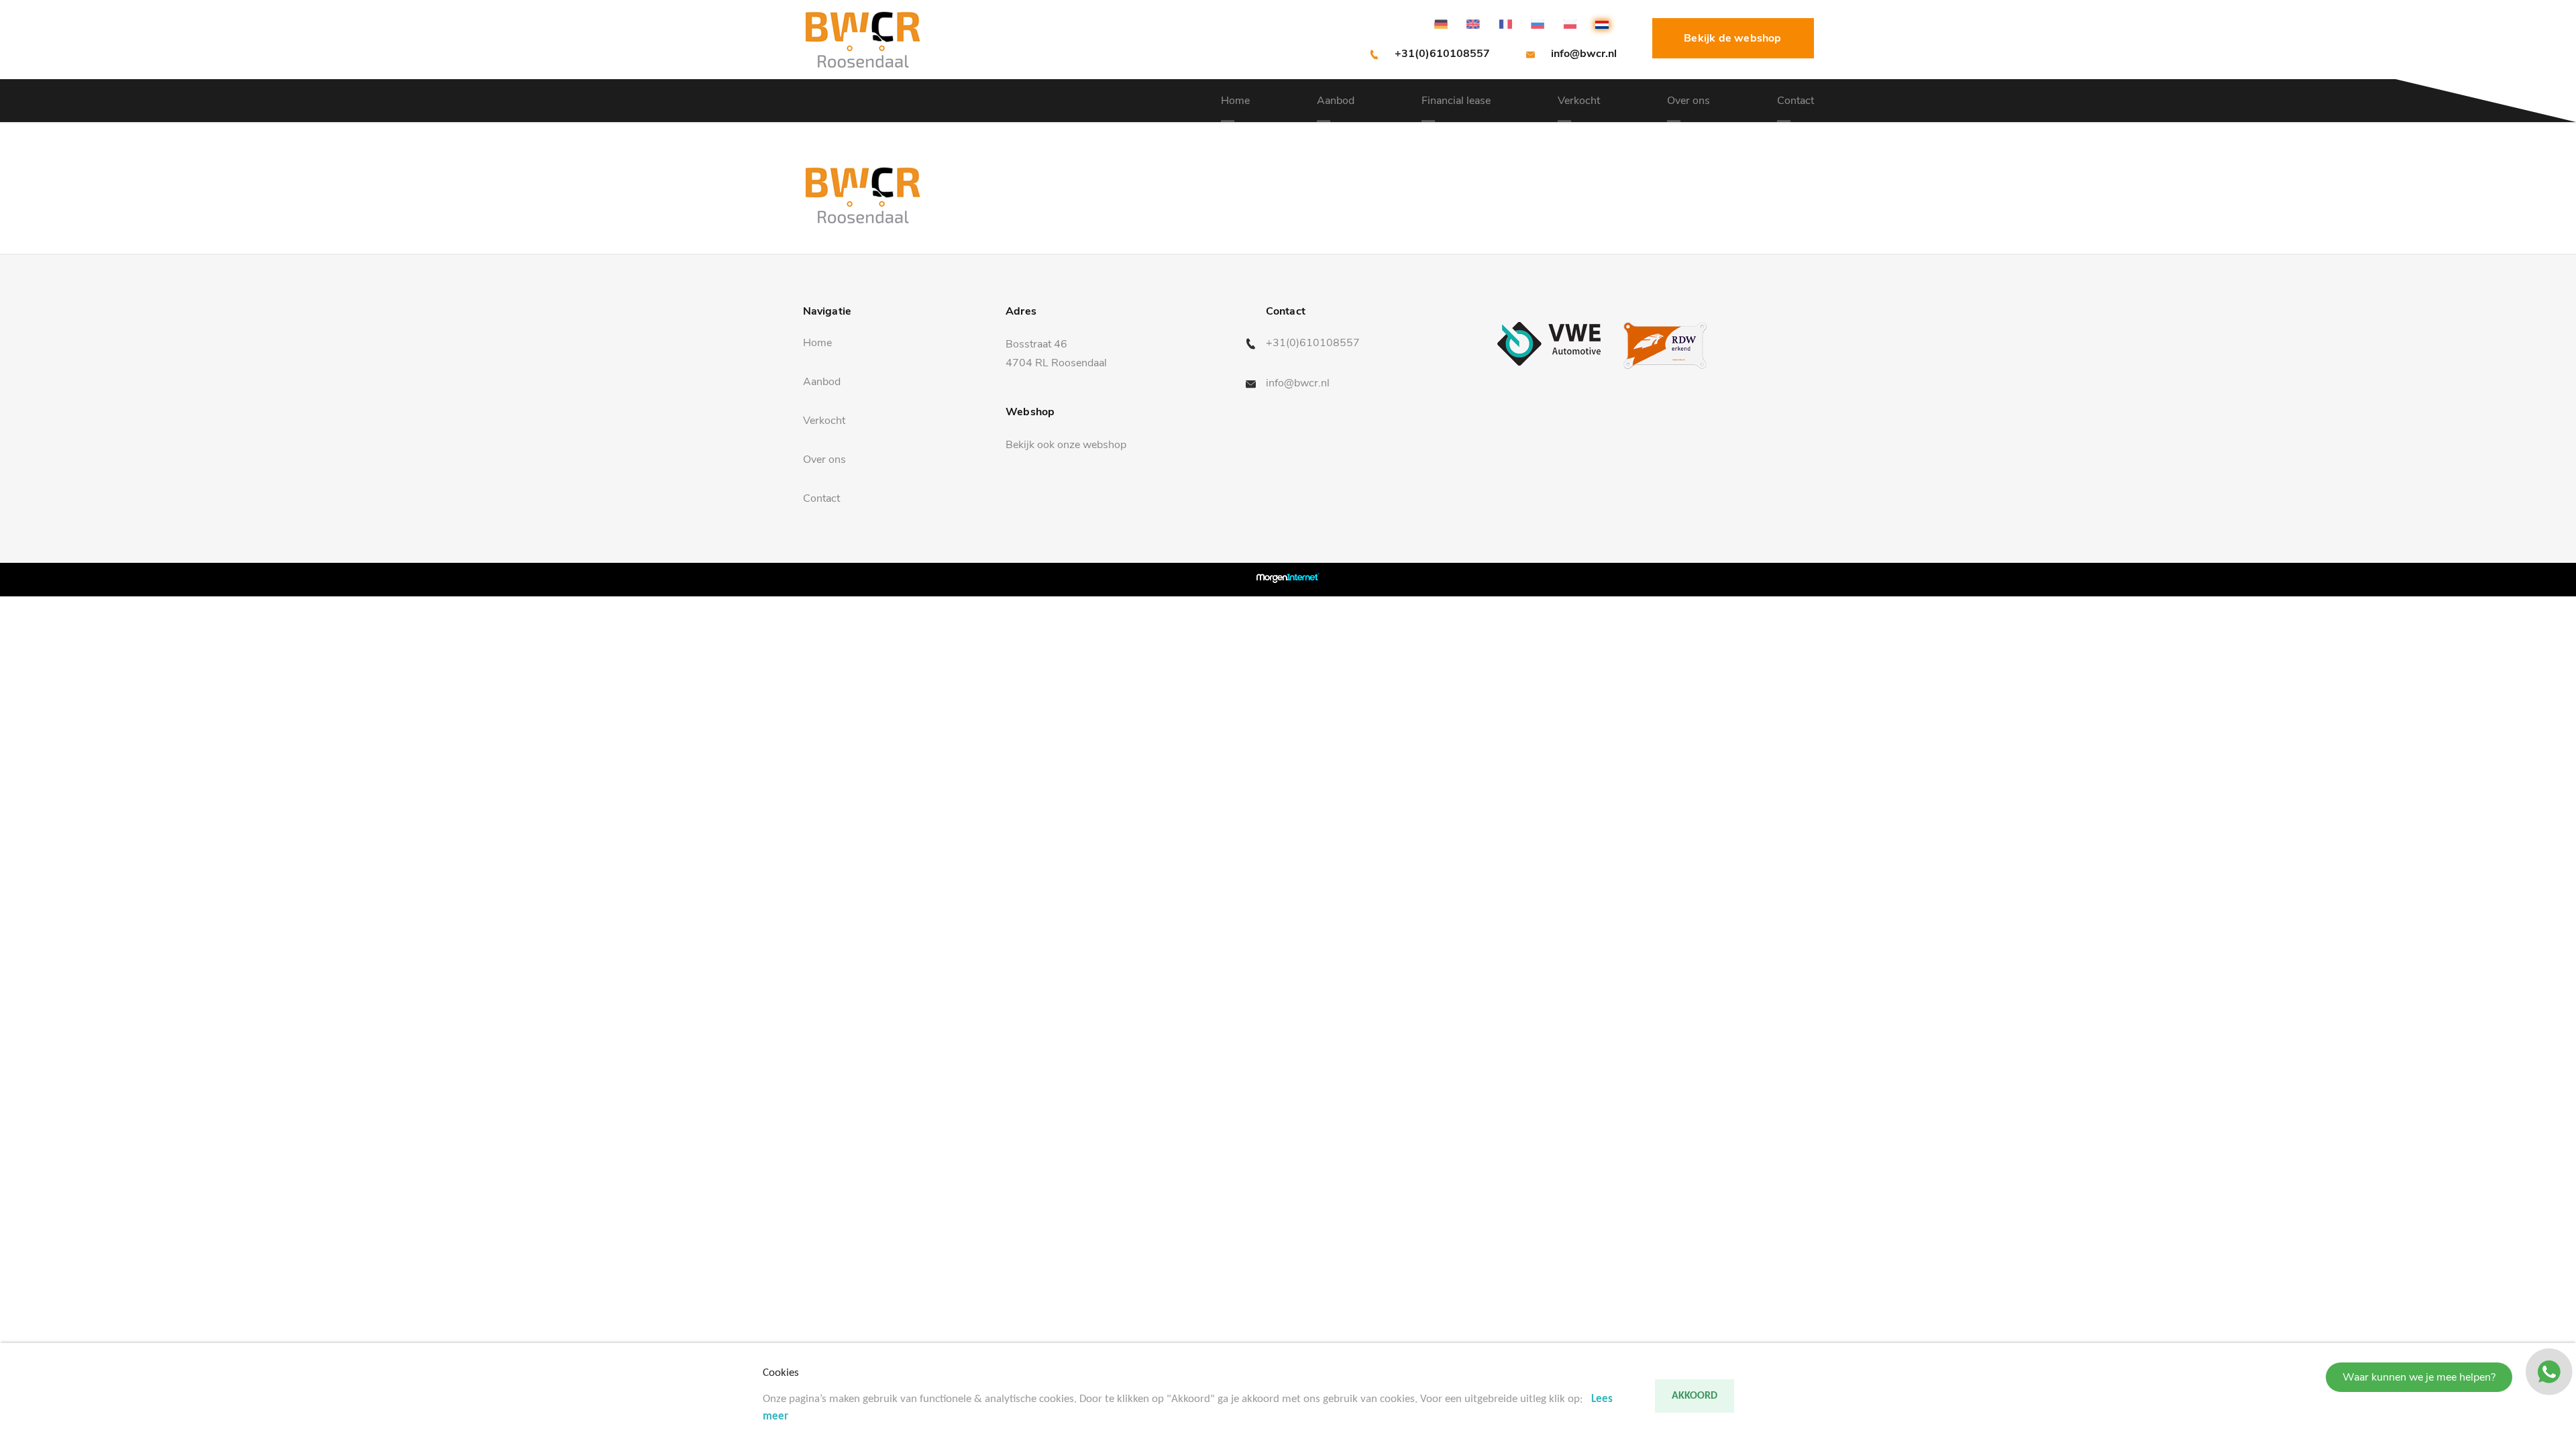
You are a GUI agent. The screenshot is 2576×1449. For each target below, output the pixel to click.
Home (1235, 101)
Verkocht (1579, 101)
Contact (1795, 101)
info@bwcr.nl (1584, 54)
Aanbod (1336, 101)
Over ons (1688, 101)
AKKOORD (1695, 1396)
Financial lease (1456, 101)
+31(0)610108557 (1442, 54)
